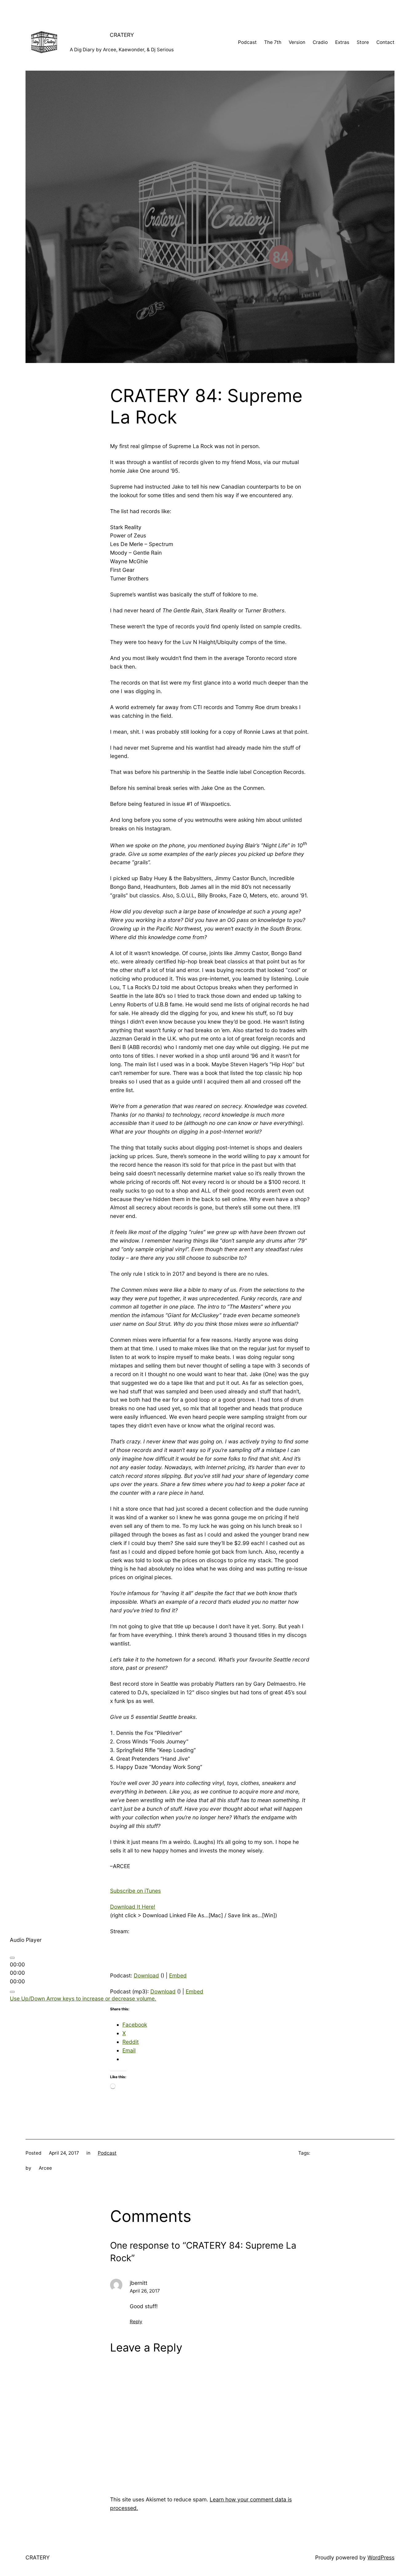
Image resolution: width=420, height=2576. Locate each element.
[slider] (83, 1998)
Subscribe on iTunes (135, 1891)
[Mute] (12, 1992)
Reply (136, 2322)
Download (146, 1975)
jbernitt (139, 2283)
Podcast (107, 2153)
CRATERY (122, 35)
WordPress (381, 2557)
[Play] (12, 1958)
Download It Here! (133, 1907)
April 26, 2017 (145, 2291)
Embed (178, 1975)
